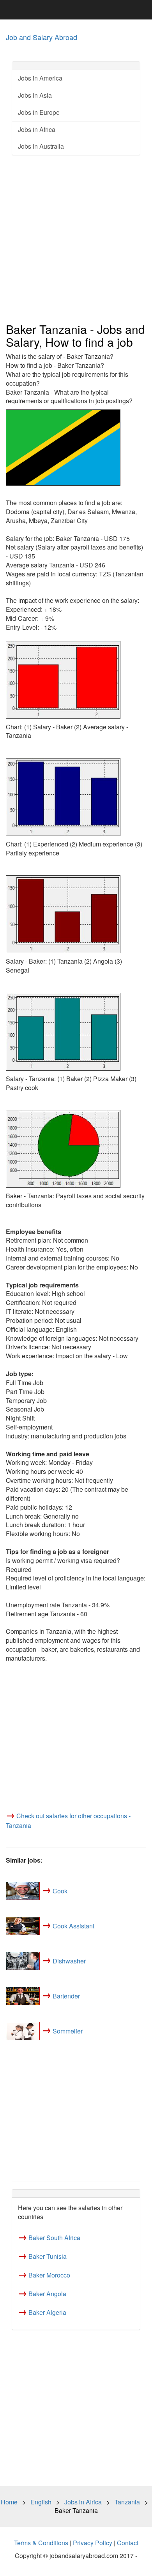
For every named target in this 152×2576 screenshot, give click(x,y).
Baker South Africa (54, 2238)
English (41, 2502)
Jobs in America (40, 78)
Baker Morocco (49, 2275)
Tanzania (127, 2502)
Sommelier (68, 2031)
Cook (60, 1890)
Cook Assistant (73, 1925)
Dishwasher (69, 1961)
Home (9, 2502)
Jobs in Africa (37, 129)
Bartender (66, 1996)
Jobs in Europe (39, 112)
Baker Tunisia (48, 2256)
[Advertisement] (76, 239)
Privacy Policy (93, 2543)
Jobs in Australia (41, 146)
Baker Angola (47, 2294)
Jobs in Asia (35, 95)
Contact (128, 2543)
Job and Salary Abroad (42, 37)
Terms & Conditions (41, 2543)
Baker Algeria (47, 2312)
